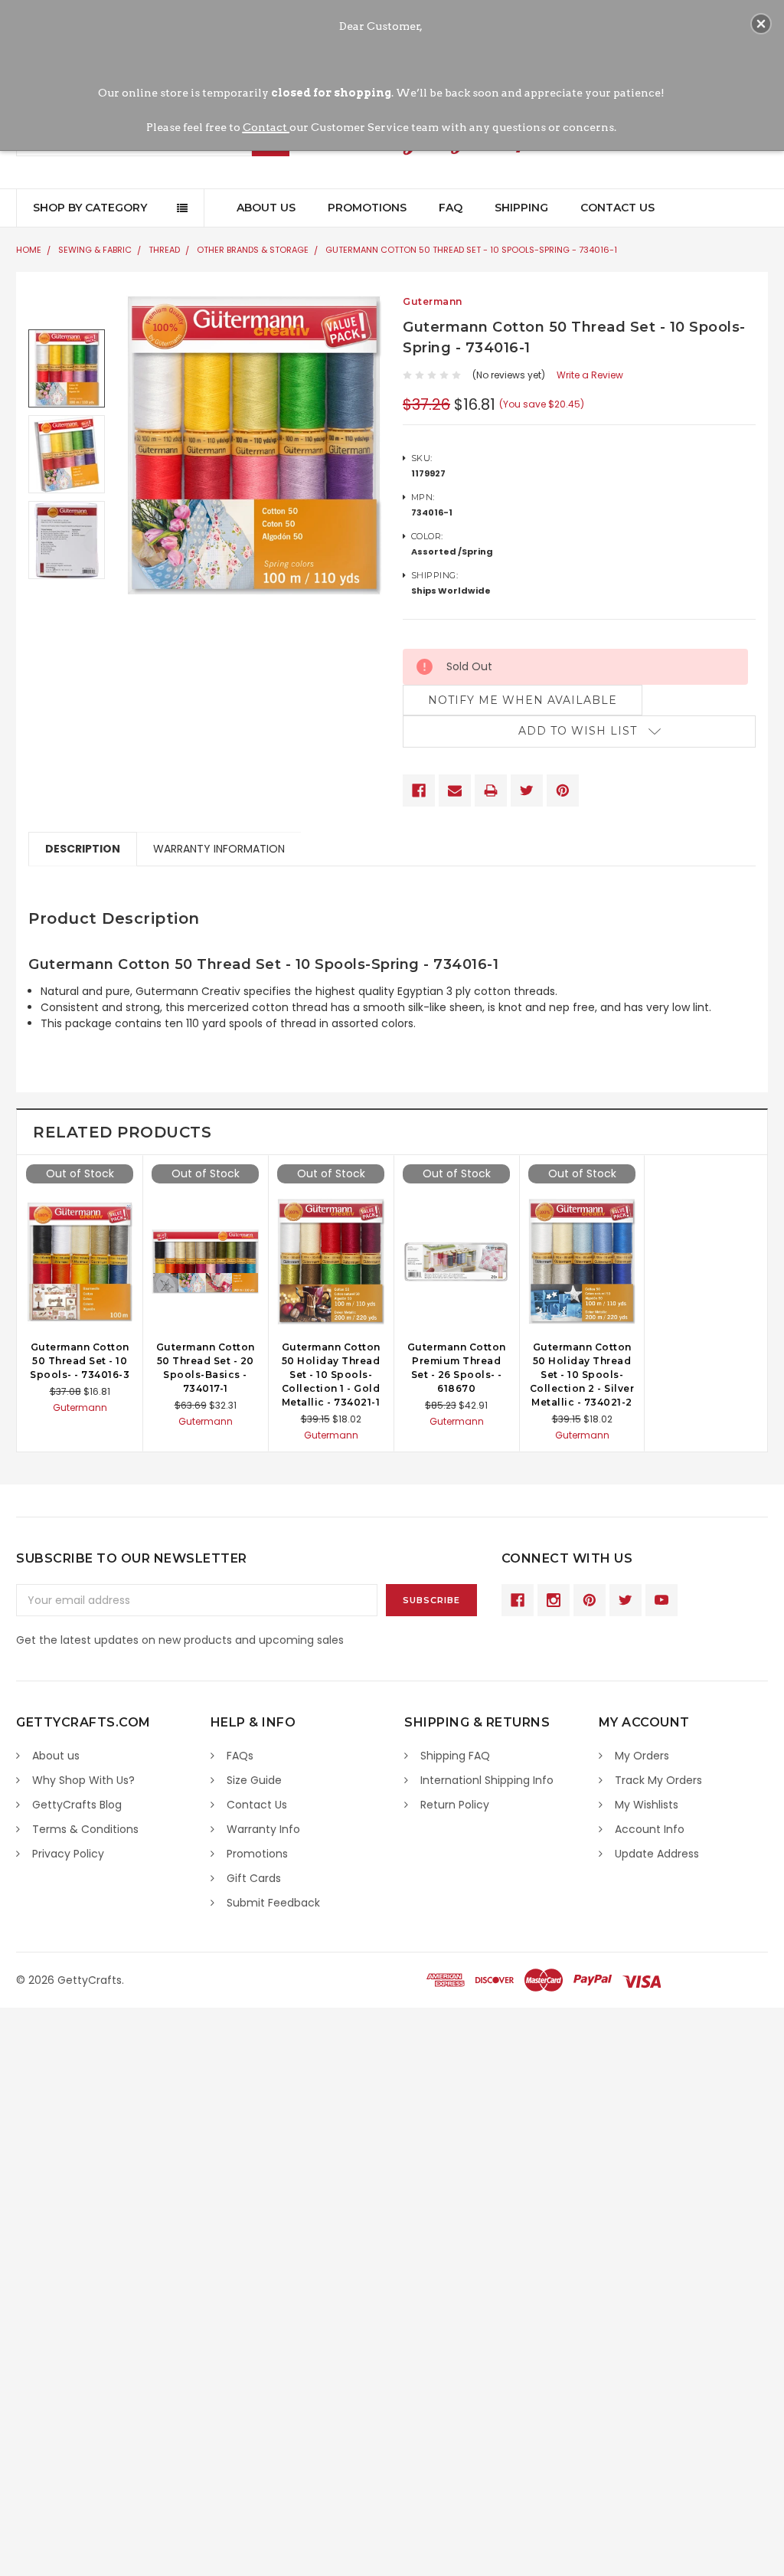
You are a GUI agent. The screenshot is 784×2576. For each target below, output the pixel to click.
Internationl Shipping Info (487, 1780)
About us (56, 1756)
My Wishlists (647, 1805)
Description (83, 849)
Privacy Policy (68, 1854)
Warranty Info (263, 1829)
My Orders (642, 1756)
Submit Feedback (273, 1903)
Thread (164, 250)
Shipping (521, 208)
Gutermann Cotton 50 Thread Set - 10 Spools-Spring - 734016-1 (471, 250)
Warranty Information (219, 849)
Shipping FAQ (455, 1756)
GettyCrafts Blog (77, 1805)
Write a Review (590, 375)
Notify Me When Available (523, 700)
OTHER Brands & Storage (253, 250)
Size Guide (254, 1780)
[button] (761, 24)
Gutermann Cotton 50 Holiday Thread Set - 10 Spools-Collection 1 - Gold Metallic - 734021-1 (331, 1375)
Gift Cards (254, 1878)
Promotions (367, 208)
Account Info (650, 1829)
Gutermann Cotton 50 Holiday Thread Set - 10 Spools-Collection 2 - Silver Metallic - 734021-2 (582, 1375)
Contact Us (617, 208)
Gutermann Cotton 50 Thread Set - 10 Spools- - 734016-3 (80, 1361)
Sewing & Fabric (95, 250)
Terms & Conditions (85, 1829)
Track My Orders (658, 1780)
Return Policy (455, 1805)
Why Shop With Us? (83, 1780)
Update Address (657, 1854)
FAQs (240, 1756)
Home (29, 250)
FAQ (451, 208)
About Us (266, 208)
